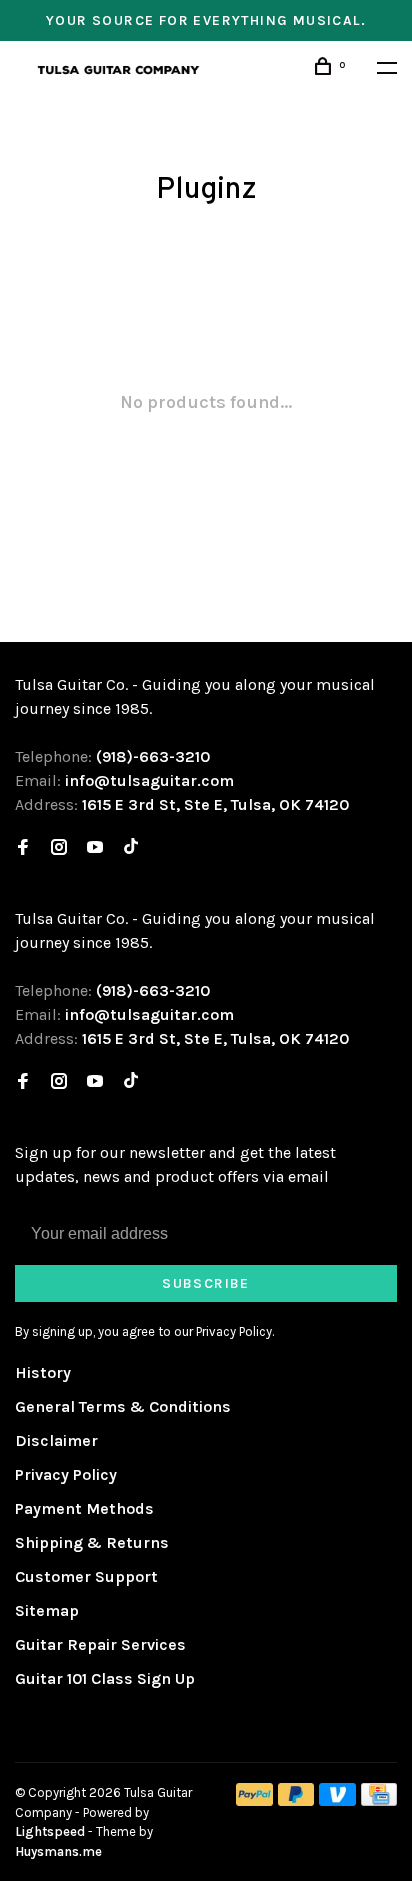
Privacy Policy (66, 1474)
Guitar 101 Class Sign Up (105, 1678)
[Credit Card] (379, 1800)
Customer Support (86, 1576)
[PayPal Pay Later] (296, 1800)
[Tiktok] (131, 848)
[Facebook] (23, 848)
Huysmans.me (58, 1851)
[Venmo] (337, 1800)
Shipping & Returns (92, 1542)
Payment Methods (84, 1508)
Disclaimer (56, 1440)
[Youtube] (95, 848)
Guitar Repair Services (100, 1644)
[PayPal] (254, 1800)
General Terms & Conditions (123, 1406)
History (43, 1372)
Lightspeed (50, 1831)
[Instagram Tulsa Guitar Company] (59, 848)
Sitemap (47, 1610)
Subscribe (206, 1283)
